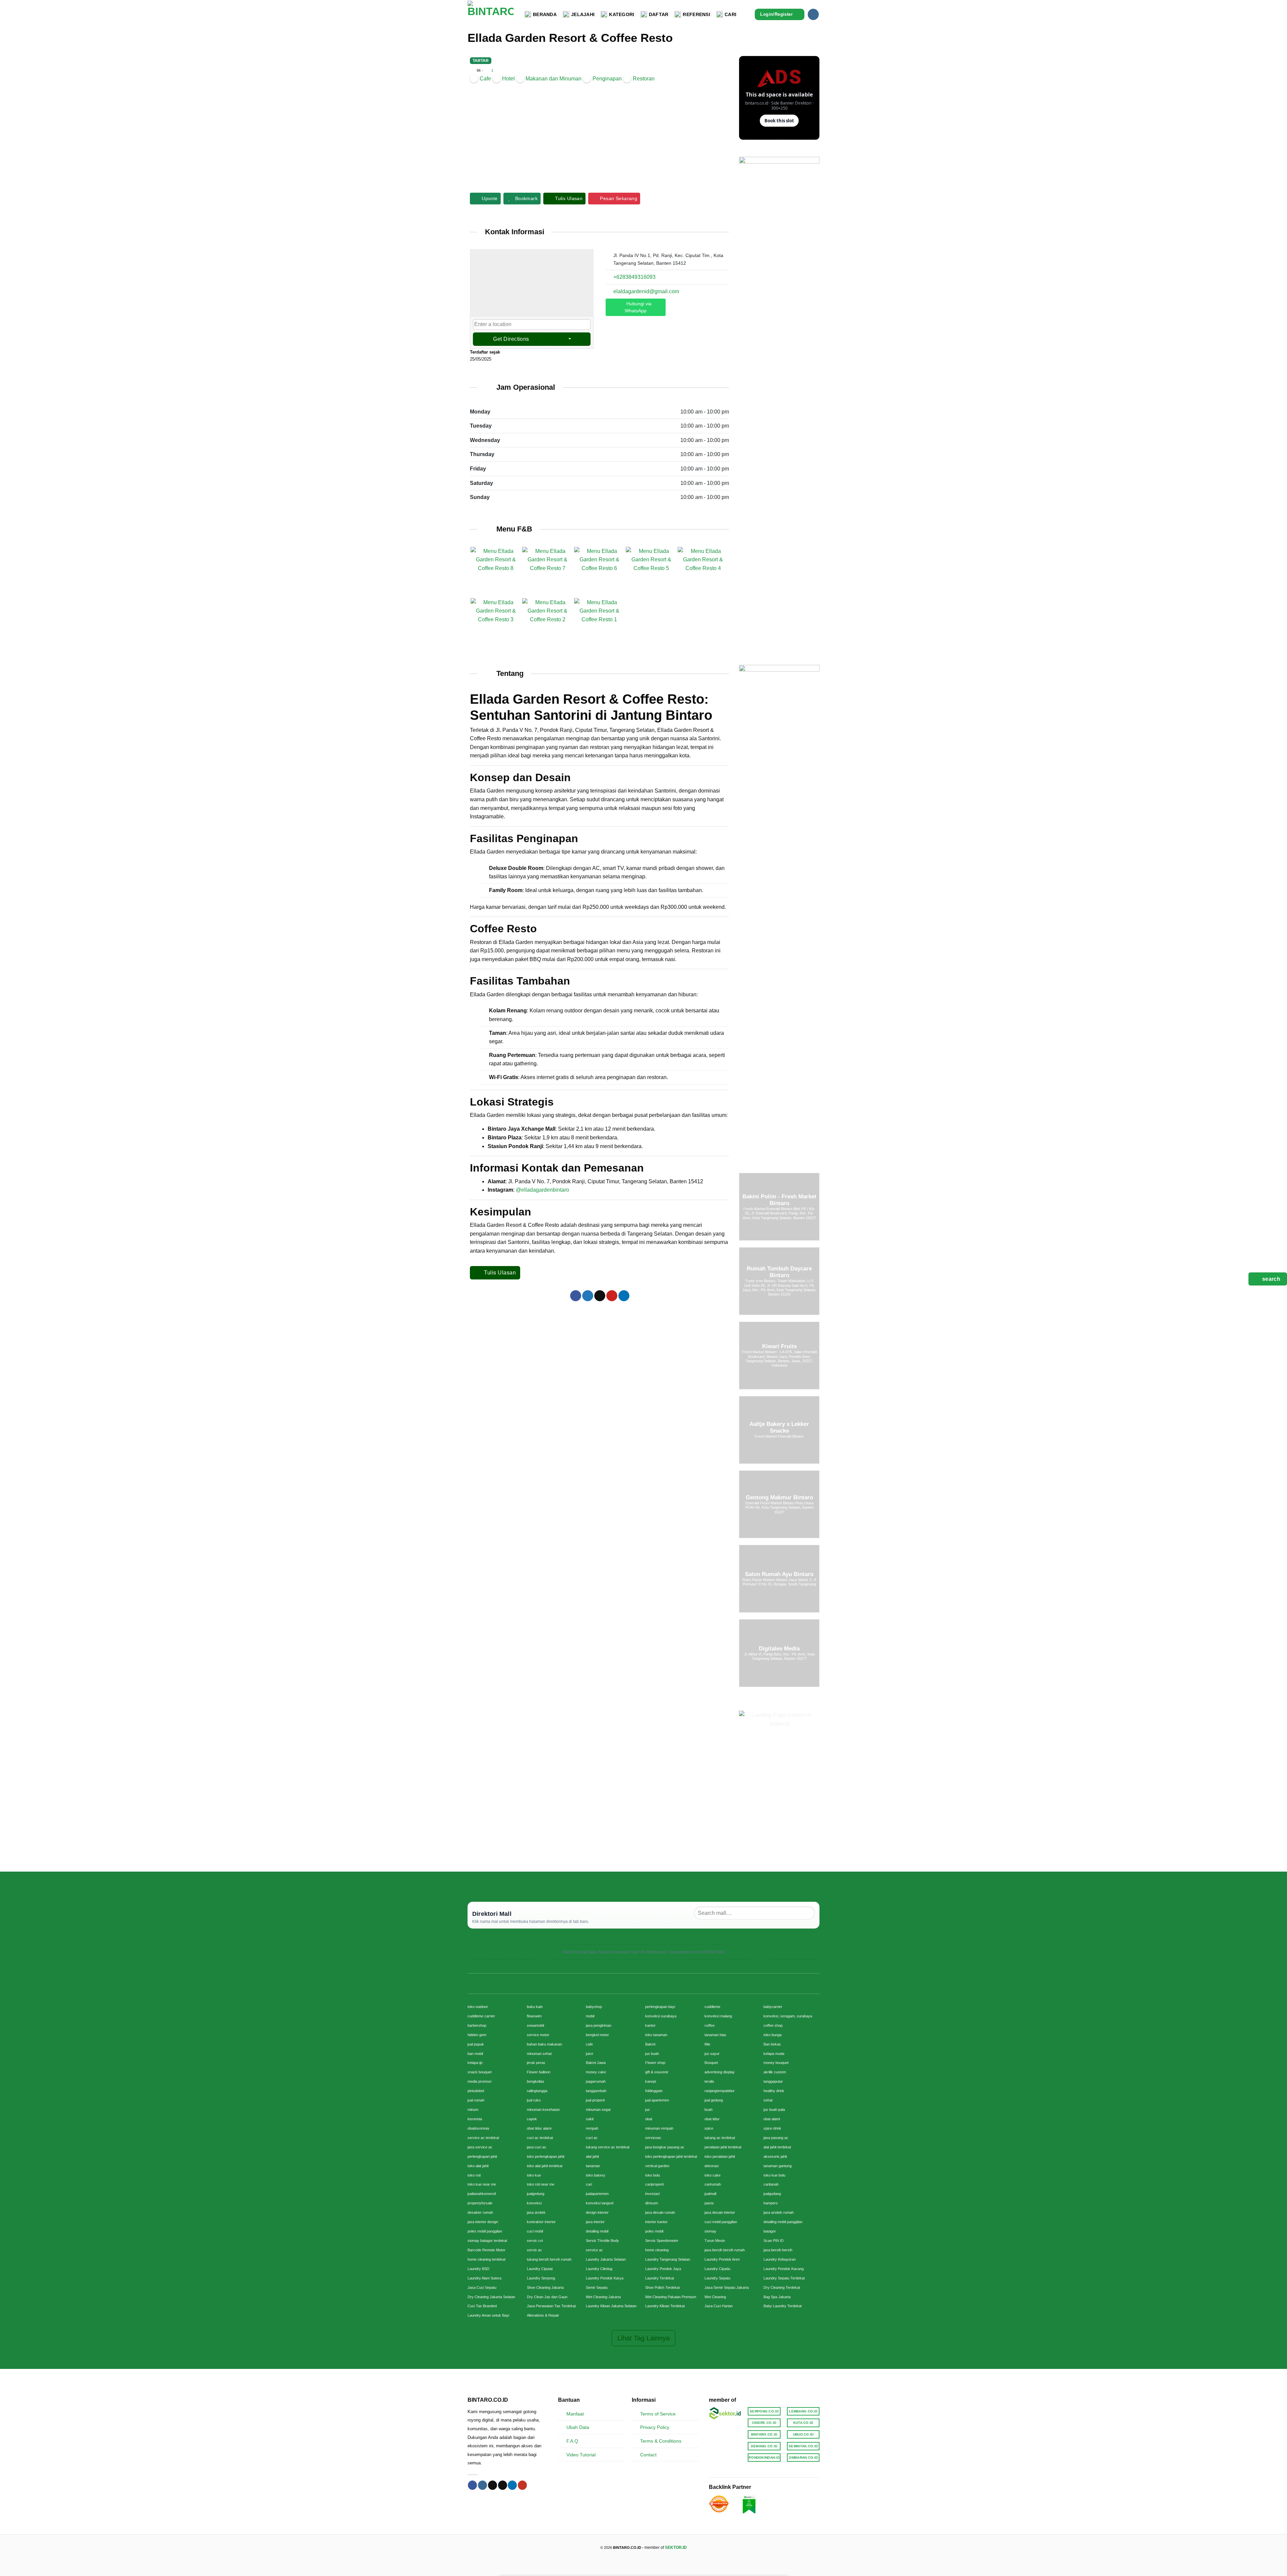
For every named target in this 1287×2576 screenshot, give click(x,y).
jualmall (710, 2194)
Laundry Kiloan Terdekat (665, 2306)
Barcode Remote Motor (486, 2250)
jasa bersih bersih (778, 2250)
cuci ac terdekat (540, 2138)
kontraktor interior (541, 2222)
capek (532, 2119)
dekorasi (712, 2166)
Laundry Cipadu (717, 2269)
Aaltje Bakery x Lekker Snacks (779, 1427)
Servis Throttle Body (602, 2241)
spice (709, 2128)
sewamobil (535, 2025)
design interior (597, 2212)
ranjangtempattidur (720, 2091)
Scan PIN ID (774, 2241)
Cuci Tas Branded (482, 2306)
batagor (770, 2231)
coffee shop (773, 2025)
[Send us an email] (503, 2485)
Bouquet (711, 2063)
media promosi (479, 2081)
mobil (590, 2016)
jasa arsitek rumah (779, 2212)
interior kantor (656, 2222)
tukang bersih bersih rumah (549, 2259)
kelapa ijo (475, 2063)
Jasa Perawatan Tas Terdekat (551, 2306)
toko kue (534, 2175)
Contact (648, 2455)
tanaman (593, 2166)
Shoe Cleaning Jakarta (545, 2287)
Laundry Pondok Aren (722, 2259)
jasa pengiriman (599, 2025)
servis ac (534, 2250)
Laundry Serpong (541, 2278)
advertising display (720, 2072)
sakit (590, 2119)
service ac (594, 2250)
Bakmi (650, 2044)
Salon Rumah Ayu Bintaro (779, 1574)
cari (589, 2184)
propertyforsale (480, 2203)
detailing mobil (597, 2231)
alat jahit (592, 2156)
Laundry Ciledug (599, 2269)
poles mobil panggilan (485, 2231)
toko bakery (596, 2175)
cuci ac (592, 2138)
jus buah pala (774, 2110)
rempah (592, 2128)
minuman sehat (539, 2054)
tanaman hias (715, 2035)
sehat (768, 2100)
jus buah (652, 2054)
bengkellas (536, 2081)
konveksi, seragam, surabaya (788, 2016)
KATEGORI (622, 14)
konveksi (534, 2203)
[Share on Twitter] (588, 1296)
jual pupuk (476, 2044)
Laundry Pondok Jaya (663, 2269)
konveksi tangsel (600, 2203)
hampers (771, 2203)
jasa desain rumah (660, 2212)
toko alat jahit (478, 2166)
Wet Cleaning (715, 2297)
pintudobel (476, 2091)
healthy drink (774, 2091)
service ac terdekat (483, 2138)
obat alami (772, 2119)
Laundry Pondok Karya (605, 2278)
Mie (707, 2044)
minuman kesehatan (543, 2110)
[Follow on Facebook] (472, 2485)
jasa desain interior (720, 2212)
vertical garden (657, 2166)
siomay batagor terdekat (487, 2241)
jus (648, 2110)
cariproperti (654, 2184)
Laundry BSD (478, 2269)
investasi (652, 2194)
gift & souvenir (657, 2072)
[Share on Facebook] (576, 1296)
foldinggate (654, 2091)
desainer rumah (480, 2212)
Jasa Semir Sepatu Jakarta (727, 2287)
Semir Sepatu (597, 2287)
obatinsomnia (478, 2128)
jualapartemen (597, 2194)
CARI (730, 14)
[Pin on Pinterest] (612, 1296)
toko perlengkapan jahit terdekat (671, 2156)
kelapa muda (774, 2054)
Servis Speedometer (662, 2241)
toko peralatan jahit (720, 2156)
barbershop (477, 2025)
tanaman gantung (778, 2166)
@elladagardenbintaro (542, 1190)
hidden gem (477, 2035)
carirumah (713, 2184)
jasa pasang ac (776, 2138)
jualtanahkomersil (482, 2194)
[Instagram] (612, 329)
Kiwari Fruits (779, 1346)
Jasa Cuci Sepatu (482, 2287)
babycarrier (773, 2007)
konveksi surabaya (661, 2016)
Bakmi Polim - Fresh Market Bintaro (779, 1200)
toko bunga (773, 2035)
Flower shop (655, 2063)
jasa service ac (480, 2147)
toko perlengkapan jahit (546, 2156)
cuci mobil (535, 2231)
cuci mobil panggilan (721, 2222)
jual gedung (714, 2100)
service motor (538, 2035)
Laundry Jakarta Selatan (606, 2259)
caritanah (771, 2184)
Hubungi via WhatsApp (638, 307)
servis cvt (535, 2241)
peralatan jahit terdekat (723, 2147)
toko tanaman (656, 2035)
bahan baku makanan (544, 2044)
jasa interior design (483, 2222)
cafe (589, 2044)
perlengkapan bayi (660, 2007)
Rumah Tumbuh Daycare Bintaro (779, 1272)
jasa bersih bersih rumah (725, 2250)
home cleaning (657, 2250)
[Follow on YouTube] (522, 2485)
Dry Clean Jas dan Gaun (547, 2297)
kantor (650, 2025)
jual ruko (534, 2100)
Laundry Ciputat (540, 2269)
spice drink (772, 2128)
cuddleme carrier (481, 2016)
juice (590, 2054)
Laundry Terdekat (660, 2278)
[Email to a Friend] (600, 1296)
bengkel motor (597, 2035)
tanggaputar (773, 2081)
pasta (709, 2203)
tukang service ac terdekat (608, 2147)
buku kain (535, 2007)
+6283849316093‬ (634, 277)
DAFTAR (659, 14)
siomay (710, 2231)
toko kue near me (482, 2184)
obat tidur (712, 2119)
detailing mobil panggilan (783, 2222)
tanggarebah (596, 2091)
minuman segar (598, 2110)
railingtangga (537, 2091)
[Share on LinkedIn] (624, 1296)
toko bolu (653, 2175)
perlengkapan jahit (482, 2156)
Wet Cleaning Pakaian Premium (671, 2297)
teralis (709, 2081)
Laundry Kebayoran (780, 2259)
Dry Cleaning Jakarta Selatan (491, 2297)
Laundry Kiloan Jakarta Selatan (611, 2306)
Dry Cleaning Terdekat (782, 2287)
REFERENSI (696, 14)
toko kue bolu (774, 2175)
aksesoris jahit (775, 2156)
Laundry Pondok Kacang (784, 2269)
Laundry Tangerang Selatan (668, 2259)
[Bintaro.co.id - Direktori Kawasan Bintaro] (491, 14)
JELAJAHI (583, 14)
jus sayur (712, 2054)
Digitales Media (779, 1649)
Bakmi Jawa (596, 2063)
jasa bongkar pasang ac (665, 2147)
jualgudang (772, 2194)
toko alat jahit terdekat (545, 2166)
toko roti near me (541, 2184)
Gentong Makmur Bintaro (779, 1497)
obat (649, 2119)
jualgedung (536, 2194)
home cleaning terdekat (486, 2259)
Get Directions (511, 339)
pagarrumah (596, 2081)
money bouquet (776, 2063)
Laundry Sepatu (717, 2278)
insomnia (475, 2119)
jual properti (595, 2100)
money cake (596, 2072)
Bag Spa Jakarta (777, 2297)
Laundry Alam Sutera (484, 2278)
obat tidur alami (539, 2128)
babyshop (594, 2007)
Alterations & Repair (543, 2315)
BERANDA (545, 14)
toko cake (713, 2175)
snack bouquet (480, 2072)
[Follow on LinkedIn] (512, 2485)
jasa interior (595, 2222)
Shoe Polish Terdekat (662, 2287)
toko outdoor (478, 2007)
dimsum (652, 2203)
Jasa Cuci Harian (719, 2306)
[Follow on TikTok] (493, 2485)
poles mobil (654, 2231)
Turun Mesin (715, 2241)
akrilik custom (775, 2072)
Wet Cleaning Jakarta (603, 2297)
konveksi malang (718, 2016)
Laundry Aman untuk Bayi (488, 2315)
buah (709, 2110)
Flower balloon (539, 2072)
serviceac (653, 2138)
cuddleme (712, 2007)
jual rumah (476, 2100)
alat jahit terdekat (777, 2147)
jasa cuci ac (537, 2147)
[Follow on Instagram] (813, 14)
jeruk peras (536, 2063)
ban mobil (475, 2054)
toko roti (474, 2175)
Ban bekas (772, 2044)
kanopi (651, 2081)
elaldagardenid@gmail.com (646, 291)
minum (473, 2110)
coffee (710, 2025)
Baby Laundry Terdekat (783, 2306)
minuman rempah (659, 2128)
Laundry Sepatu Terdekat (784, 2278)
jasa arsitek (536, 2212)
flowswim (534, 2016)
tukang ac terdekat (720, 2138)
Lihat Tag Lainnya (643, 2338)
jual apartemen (657, 2100)
